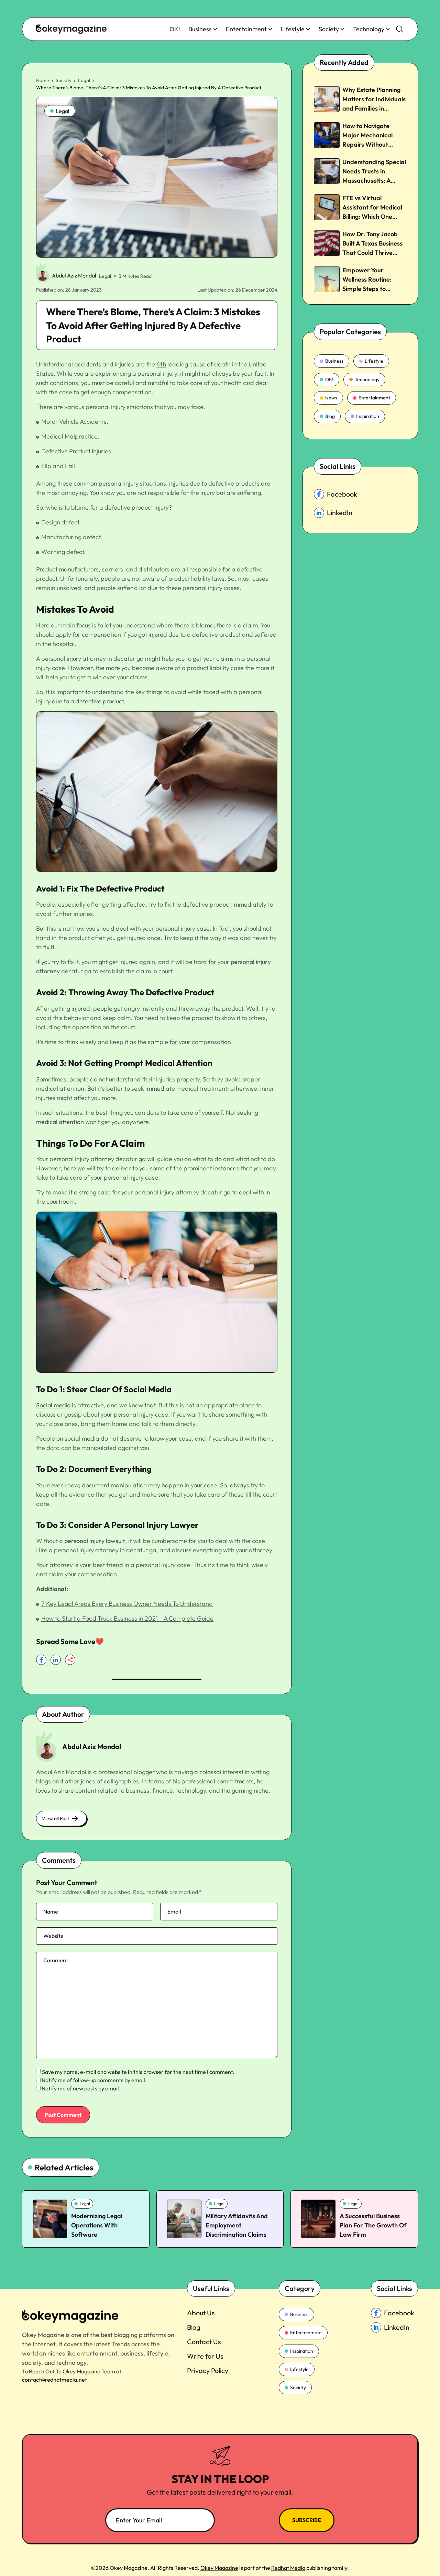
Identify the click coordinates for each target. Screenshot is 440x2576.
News (331, 398)
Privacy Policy (208, 2370)
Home (43, 80)
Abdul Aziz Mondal (74, 275)
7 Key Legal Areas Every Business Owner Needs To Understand (127, 1604)
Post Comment (63, 2115)
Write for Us (205, 2356)
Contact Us (204, 2342)
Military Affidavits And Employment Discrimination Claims (237, 2225)
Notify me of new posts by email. (81, 2088)
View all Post (56, 1818)
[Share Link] (41, 1660)
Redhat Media (288, 2568)
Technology (369, 29)
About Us (201, 2313)
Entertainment (246, 29)
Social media (53, 1405)
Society (329, 29)
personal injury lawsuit (95, 1541)
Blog (330, 416)
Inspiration (368, 416)
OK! (175, 29)
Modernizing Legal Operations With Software (97, 2225)
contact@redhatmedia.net (54, 2380)
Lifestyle (293, 29)
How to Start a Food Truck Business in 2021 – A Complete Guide (127, 1618)
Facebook (342, 494)
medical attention (60, 1122)
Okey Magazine (219, 2568)
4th (161, 364)
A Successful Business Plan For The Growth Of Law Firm (373, 2225)
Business (200, 29)
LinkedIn (340, 513)
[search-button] (400, 29)
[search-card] (50, 2219)
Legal (84, 80)
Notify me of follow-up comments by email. (94, 2080)
